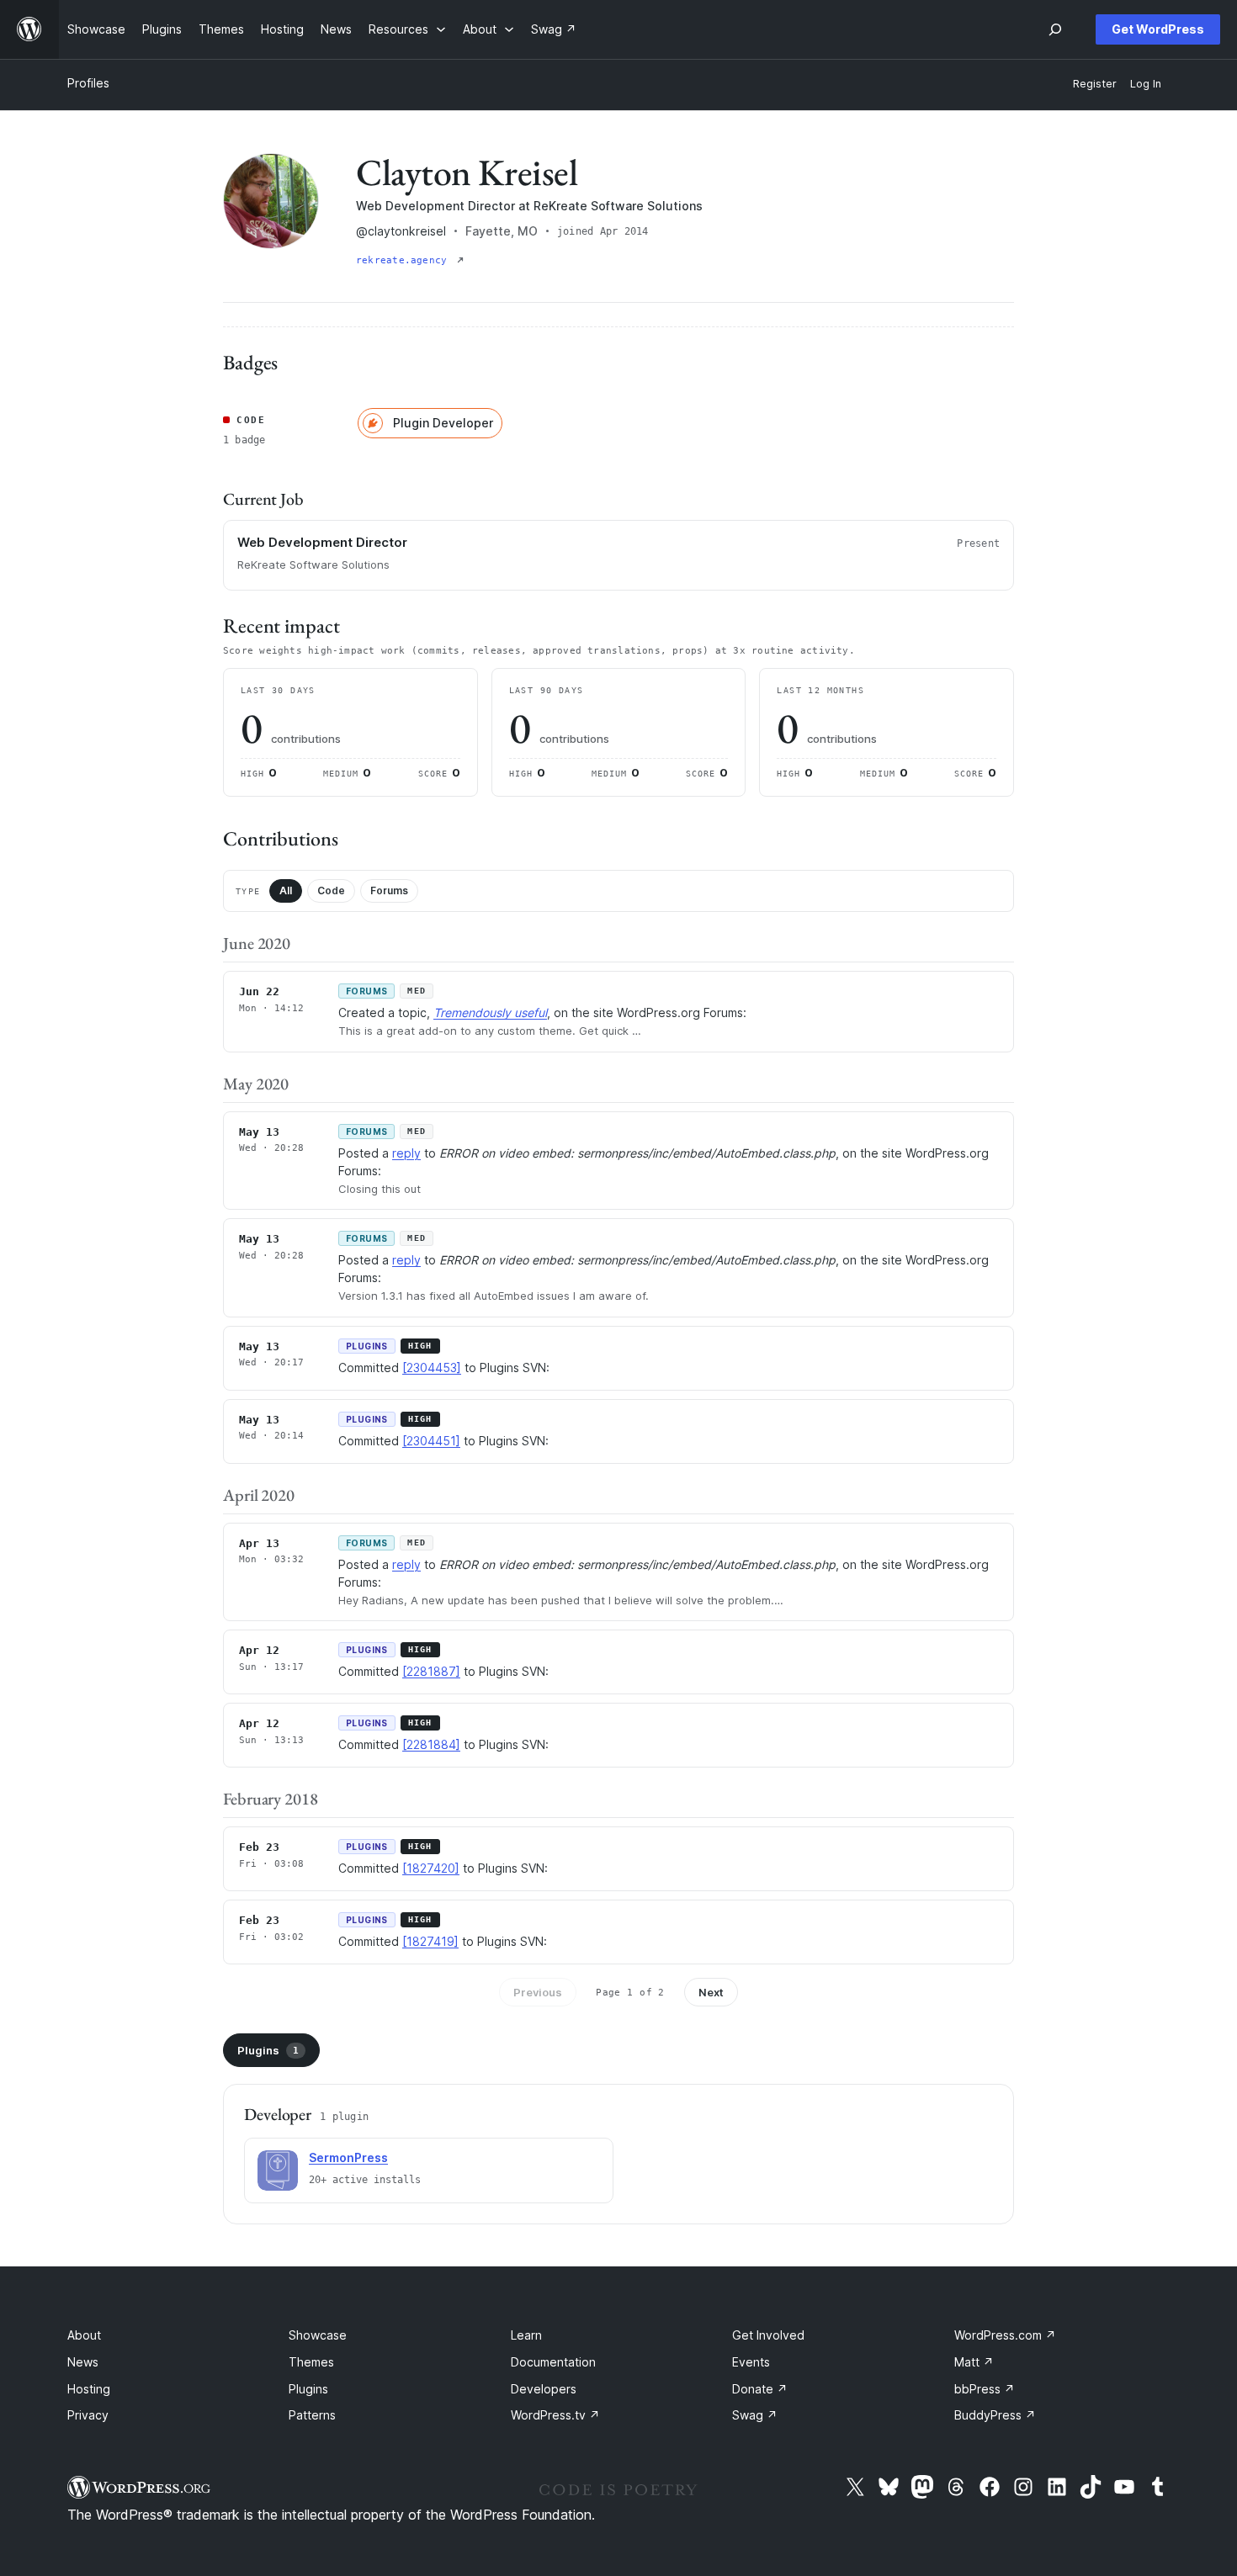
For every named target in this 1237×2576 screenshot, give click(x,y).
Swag (755, 2415)
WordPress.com (1005, 2335)
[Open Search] (1055, 29)
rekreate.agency (405, 260)
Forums (389, 890)
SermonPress (348, 2157)
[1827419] (430, 1941)
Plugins (268, 2050)
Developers (544, 2389)
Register (1095, 84)
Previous (538, 1992)
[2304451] (431, 1441)
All (286, 890)
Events (751, 2362)
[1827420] (431, 1868)
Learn (526, 2335)
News (83, 2362)
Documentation (553, 2362)
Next (711, 1992)
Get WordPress (1158, 29)
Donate (760, 2389)
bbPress (985, 2389)
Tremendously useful (490, 1012)
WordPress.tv (555, 2415)
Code (331, 890)
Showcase (318, 2335)
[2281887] (431, 1671)
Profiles (88, 83)
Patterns (312, 2415)
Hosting (89, 2389)
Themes (311, 2362)
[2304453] (432, 1368)
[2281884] (431, 1744)
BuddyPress (995, 2415)
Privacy (88, 2415)
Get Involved (768, 2335)
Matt (974, 2362)
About (84, 2335)
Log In (1146, 84)
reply (406, 1153)
